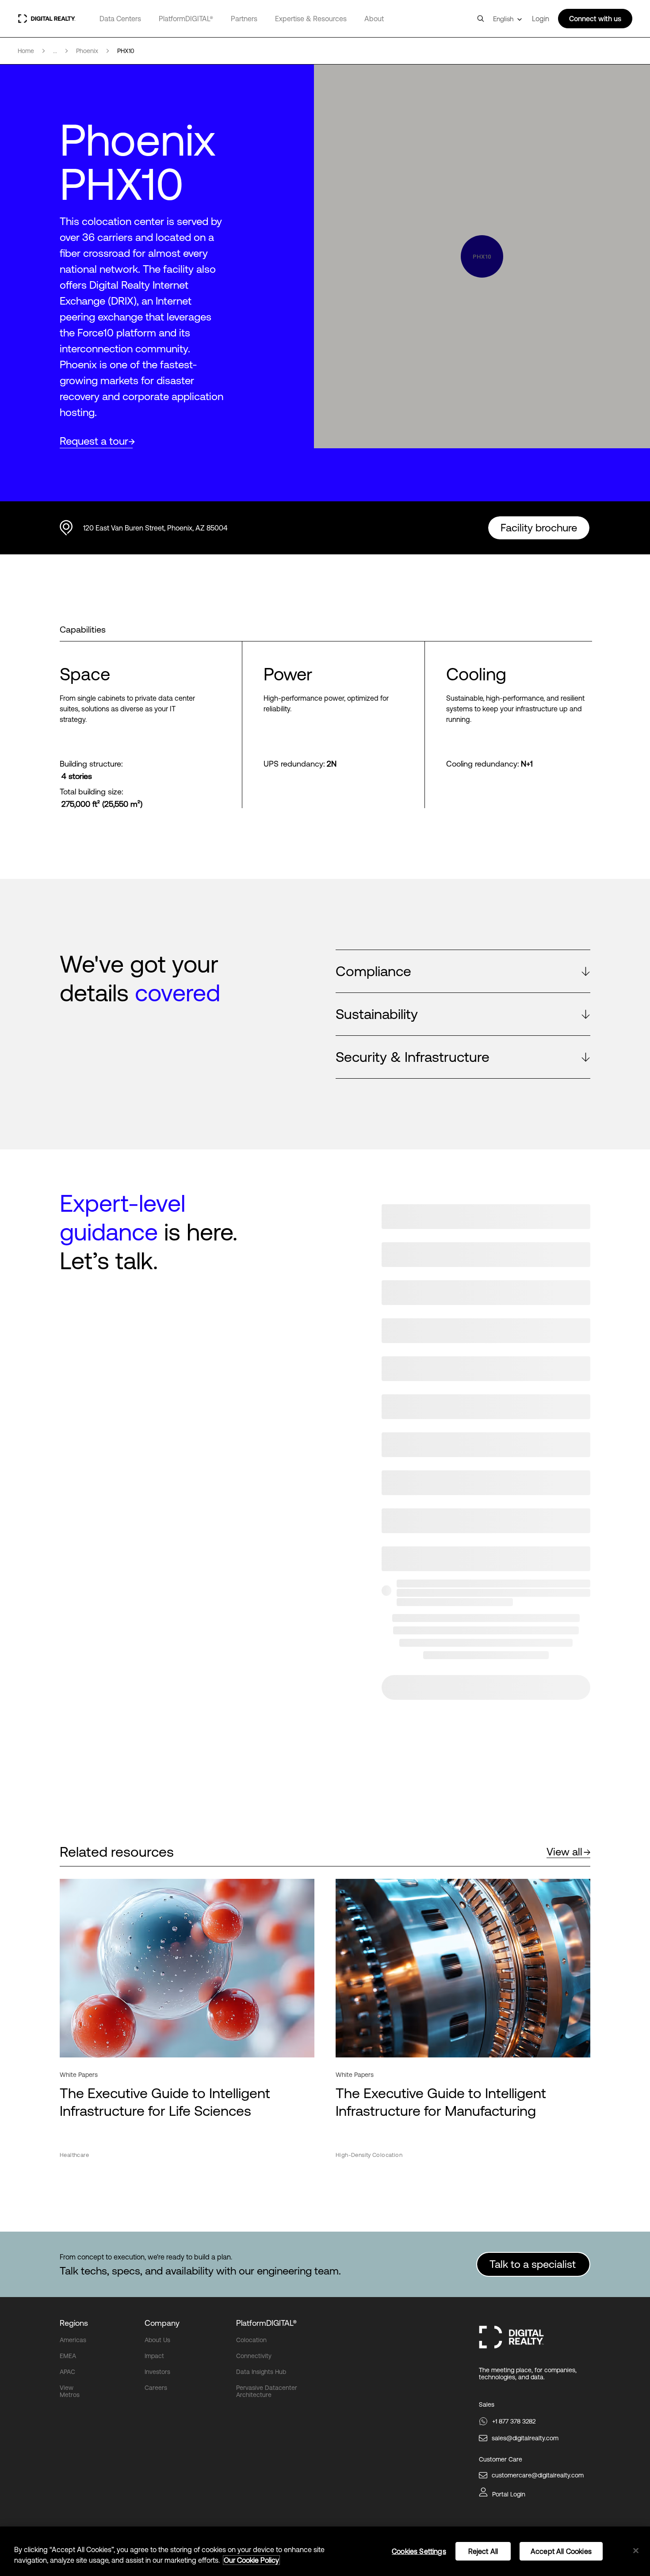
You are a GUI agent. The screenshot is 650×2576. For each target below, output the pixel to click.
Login (541, 19)
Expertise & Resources (311, 19)
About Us (157, 2340)
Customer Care (501, 2459)
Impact (154, 2356)
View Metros (70, 2391)
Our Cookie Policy (251, 2560)
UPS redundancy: (294, 764)
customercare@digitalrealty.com (538, 2475)
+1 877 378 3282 (514, 2421)
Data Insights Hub (261, 2372)
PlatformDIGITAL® (186, 19)
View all (564, 1852)
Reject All (483, 2551)
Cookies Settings (419, 2551)
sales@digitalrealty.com (525, 2438)
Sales (487, 2404)
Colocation (251, 2340)
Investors (157, 2372)
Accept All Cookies (561, 2551)
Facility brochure (539, 528)
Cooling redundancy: (483, 764)
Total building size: (92, 792)
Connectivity (254, 2356)
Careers (156, 2388)
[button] (463, 971)
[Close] (636, 2551)
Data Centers (120, 19)
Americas (73, 2340)
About (374, 19)
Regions (74, 2323)
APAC (67, 2372)
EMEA (68, 2356)
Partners (244, 19)
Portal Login (509, 2494)
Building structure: (91, 764)
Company (162, 2323)
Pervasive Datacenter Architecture (267, 2391)
